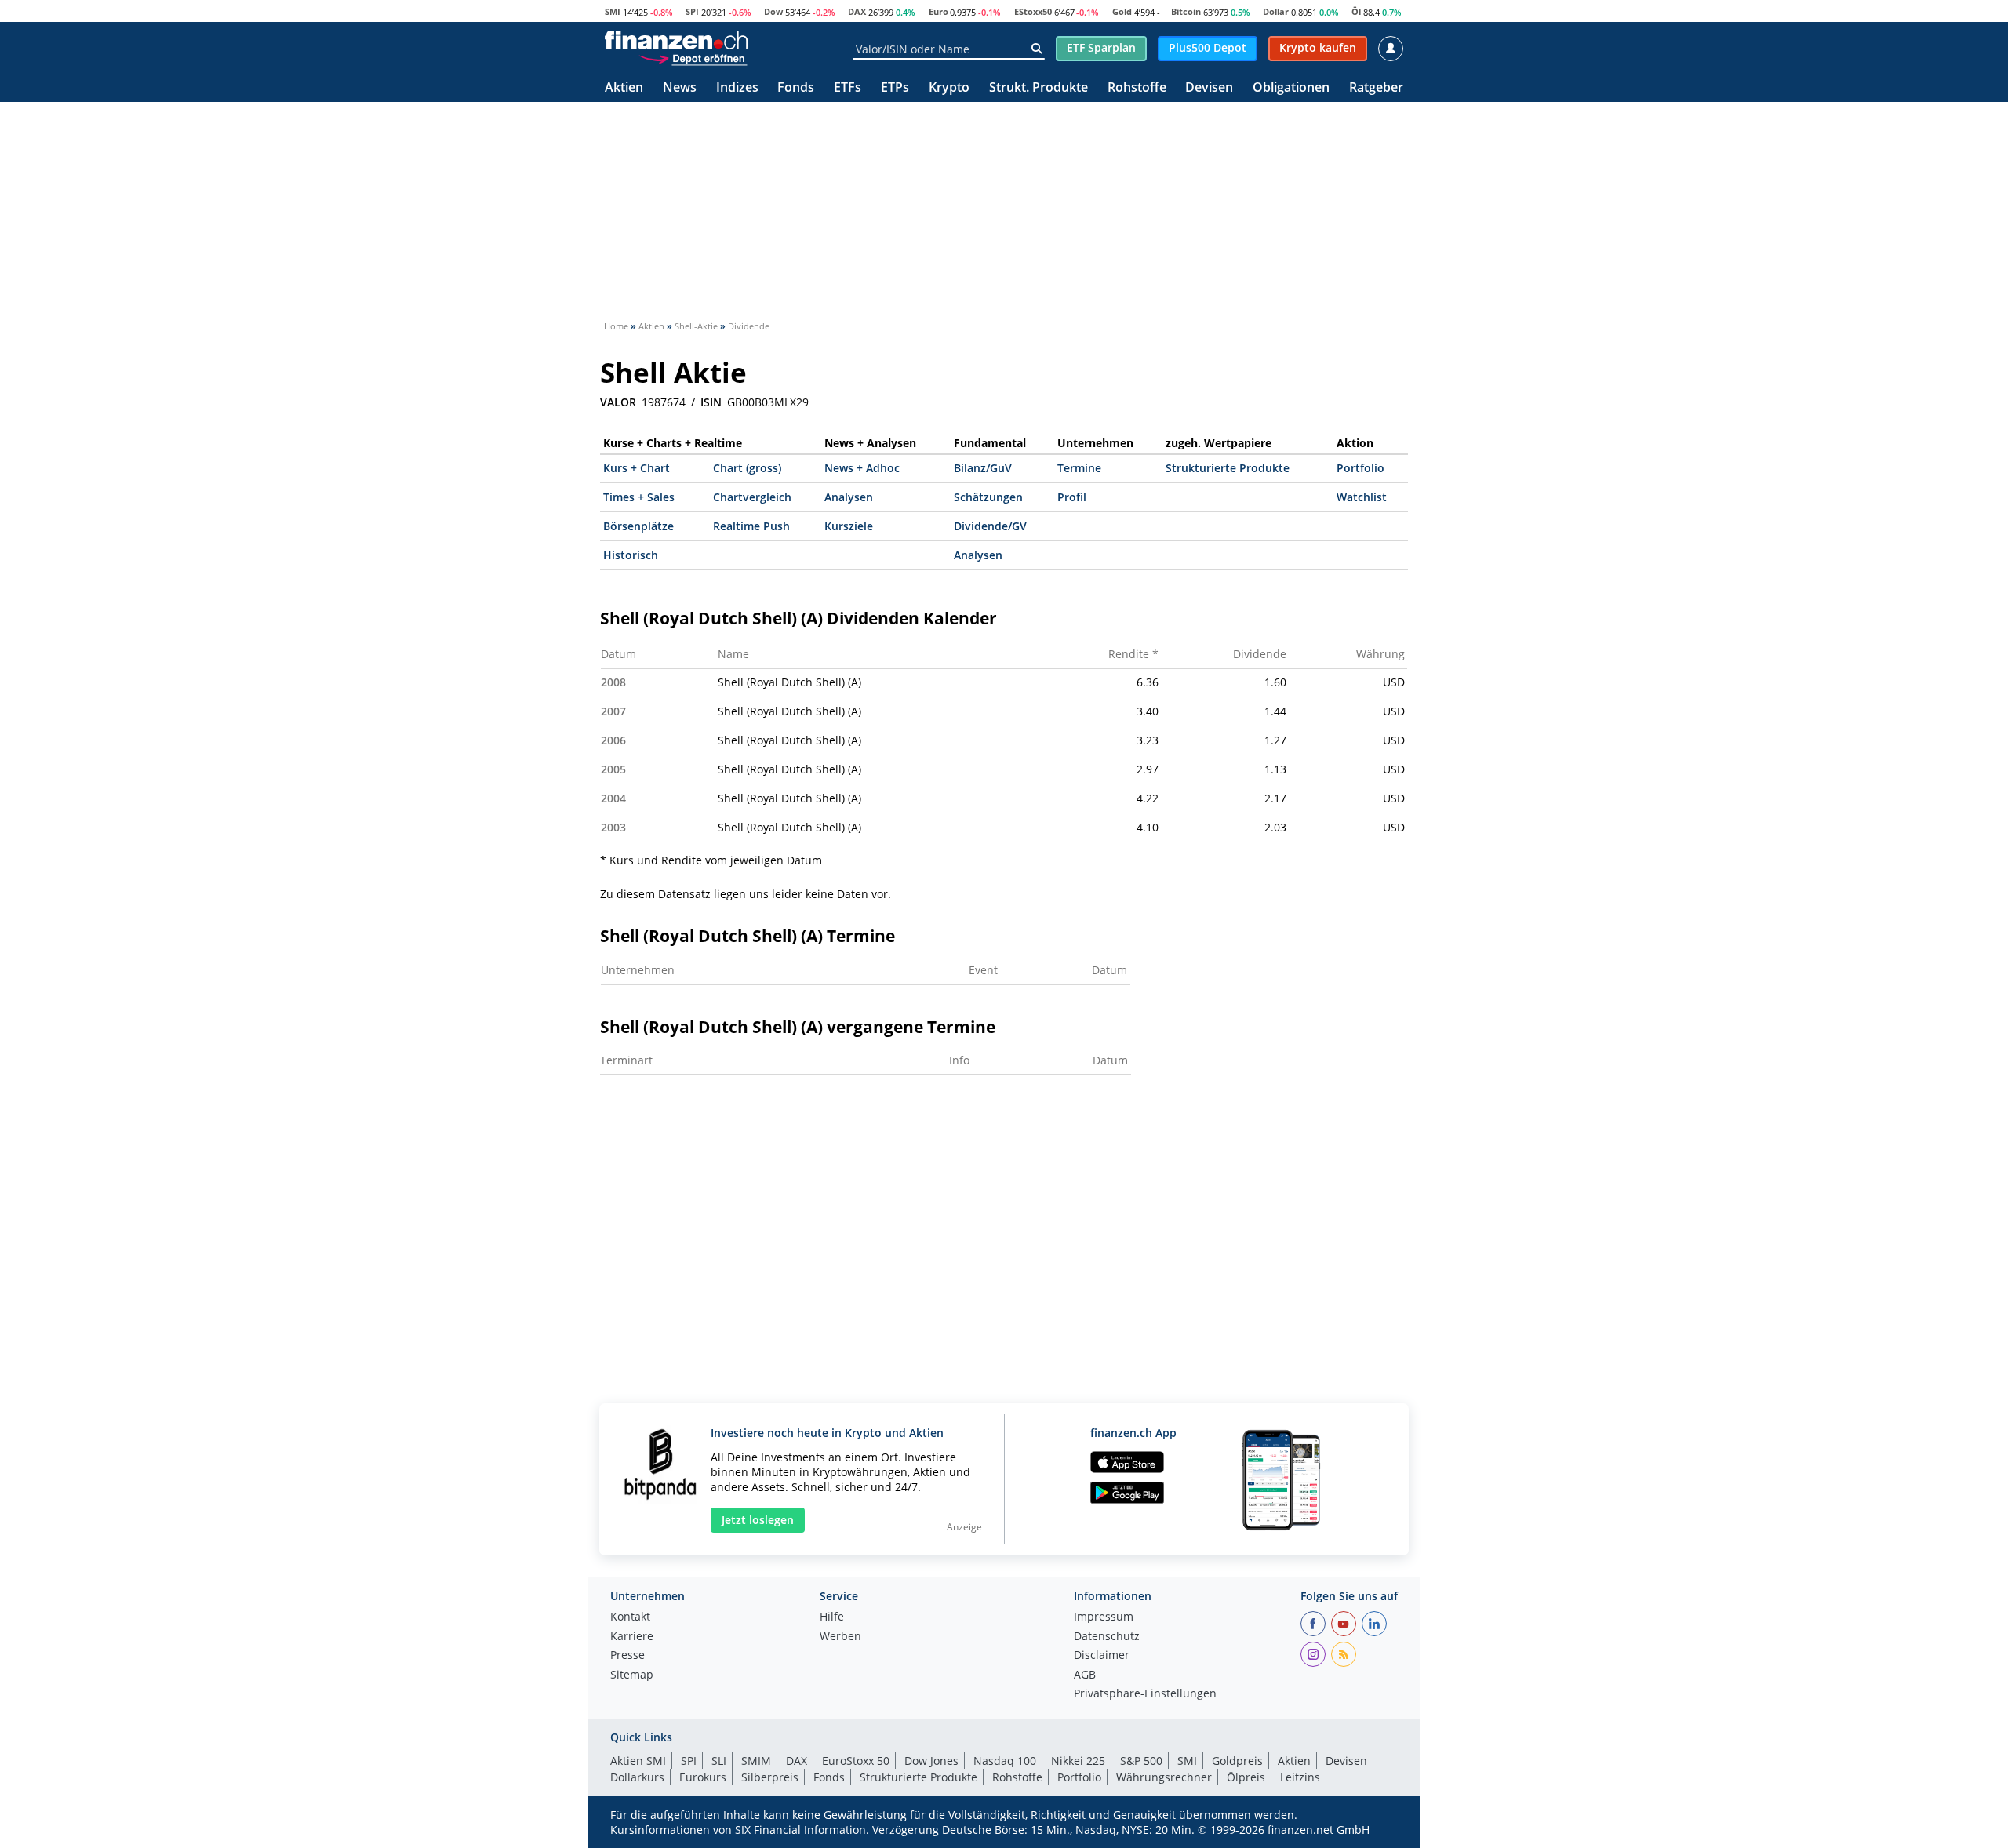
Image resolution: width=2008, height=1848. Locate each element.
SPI (692, 11)
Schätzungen (988, 497)
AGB (1085, 1675)
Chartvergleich (752, 497)
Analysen (849, 497)
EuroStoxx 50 (856, 1761)
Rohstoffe (1137, 88)
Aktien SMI (638, 1761)
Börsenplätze (638, 526)
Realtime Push (751, 526)
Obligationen (1291, 88)
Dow (773, 11)
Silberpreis (770, 1777)
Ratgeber (1376, 88)
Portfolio (1360, 468)
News (680, 88)
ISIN (711, 402)
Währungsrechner (1164, 1777)
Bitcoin (1186, 11)
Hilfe (832, 1617)
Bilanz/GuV (983, 468)
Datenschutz (1107, 1637)
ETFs (848, 88)
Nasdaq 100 (1005, 1761)
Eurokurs (703, 1777)
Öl (1356, 11)
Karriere (632, 1637)
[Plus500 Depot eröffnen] (693, 58)
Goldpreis (1237, 1761)
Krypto (949, 88)
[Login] (1391, 49)
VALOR (618, 402)
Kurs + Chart (637, 468)
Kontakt (630, 1617)
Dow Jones (931, 1761)
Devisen (1209, 88)
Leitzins (1300, 1777)
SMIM (756, 1761)
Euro (939, 11)
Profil (1072, 497)
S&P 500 (1141, 1761)
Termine (1079, 468)
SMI (613, 11)
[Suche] (1037, 49)
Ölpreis (1246, 1777)
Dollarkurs (637, 1777)
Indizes (737, 88)
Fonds (796, 88)
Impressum (1104, 1617)
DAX (857, 11)
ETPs (895, 88)
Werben (840, 1637)
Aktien (624, 88)
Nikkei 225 (1078, 1761)
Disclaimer (1102, 1656)
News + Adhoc (862, 468)
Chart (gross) (747, 468)
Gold (1122, 11)
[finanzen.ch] (676, 40)
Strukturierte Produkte (1228, 468)
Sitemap (632, 1675)
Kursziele (849, 526)
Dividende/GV (990, 526)
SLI (719, 1761)
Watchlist (1362, 497)
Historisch (631, 555)
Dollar (1276, 11)
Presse (627, 1656)
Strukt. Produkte (1039, 88)
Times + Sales (639, 497)
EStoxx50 (1033, 11)
